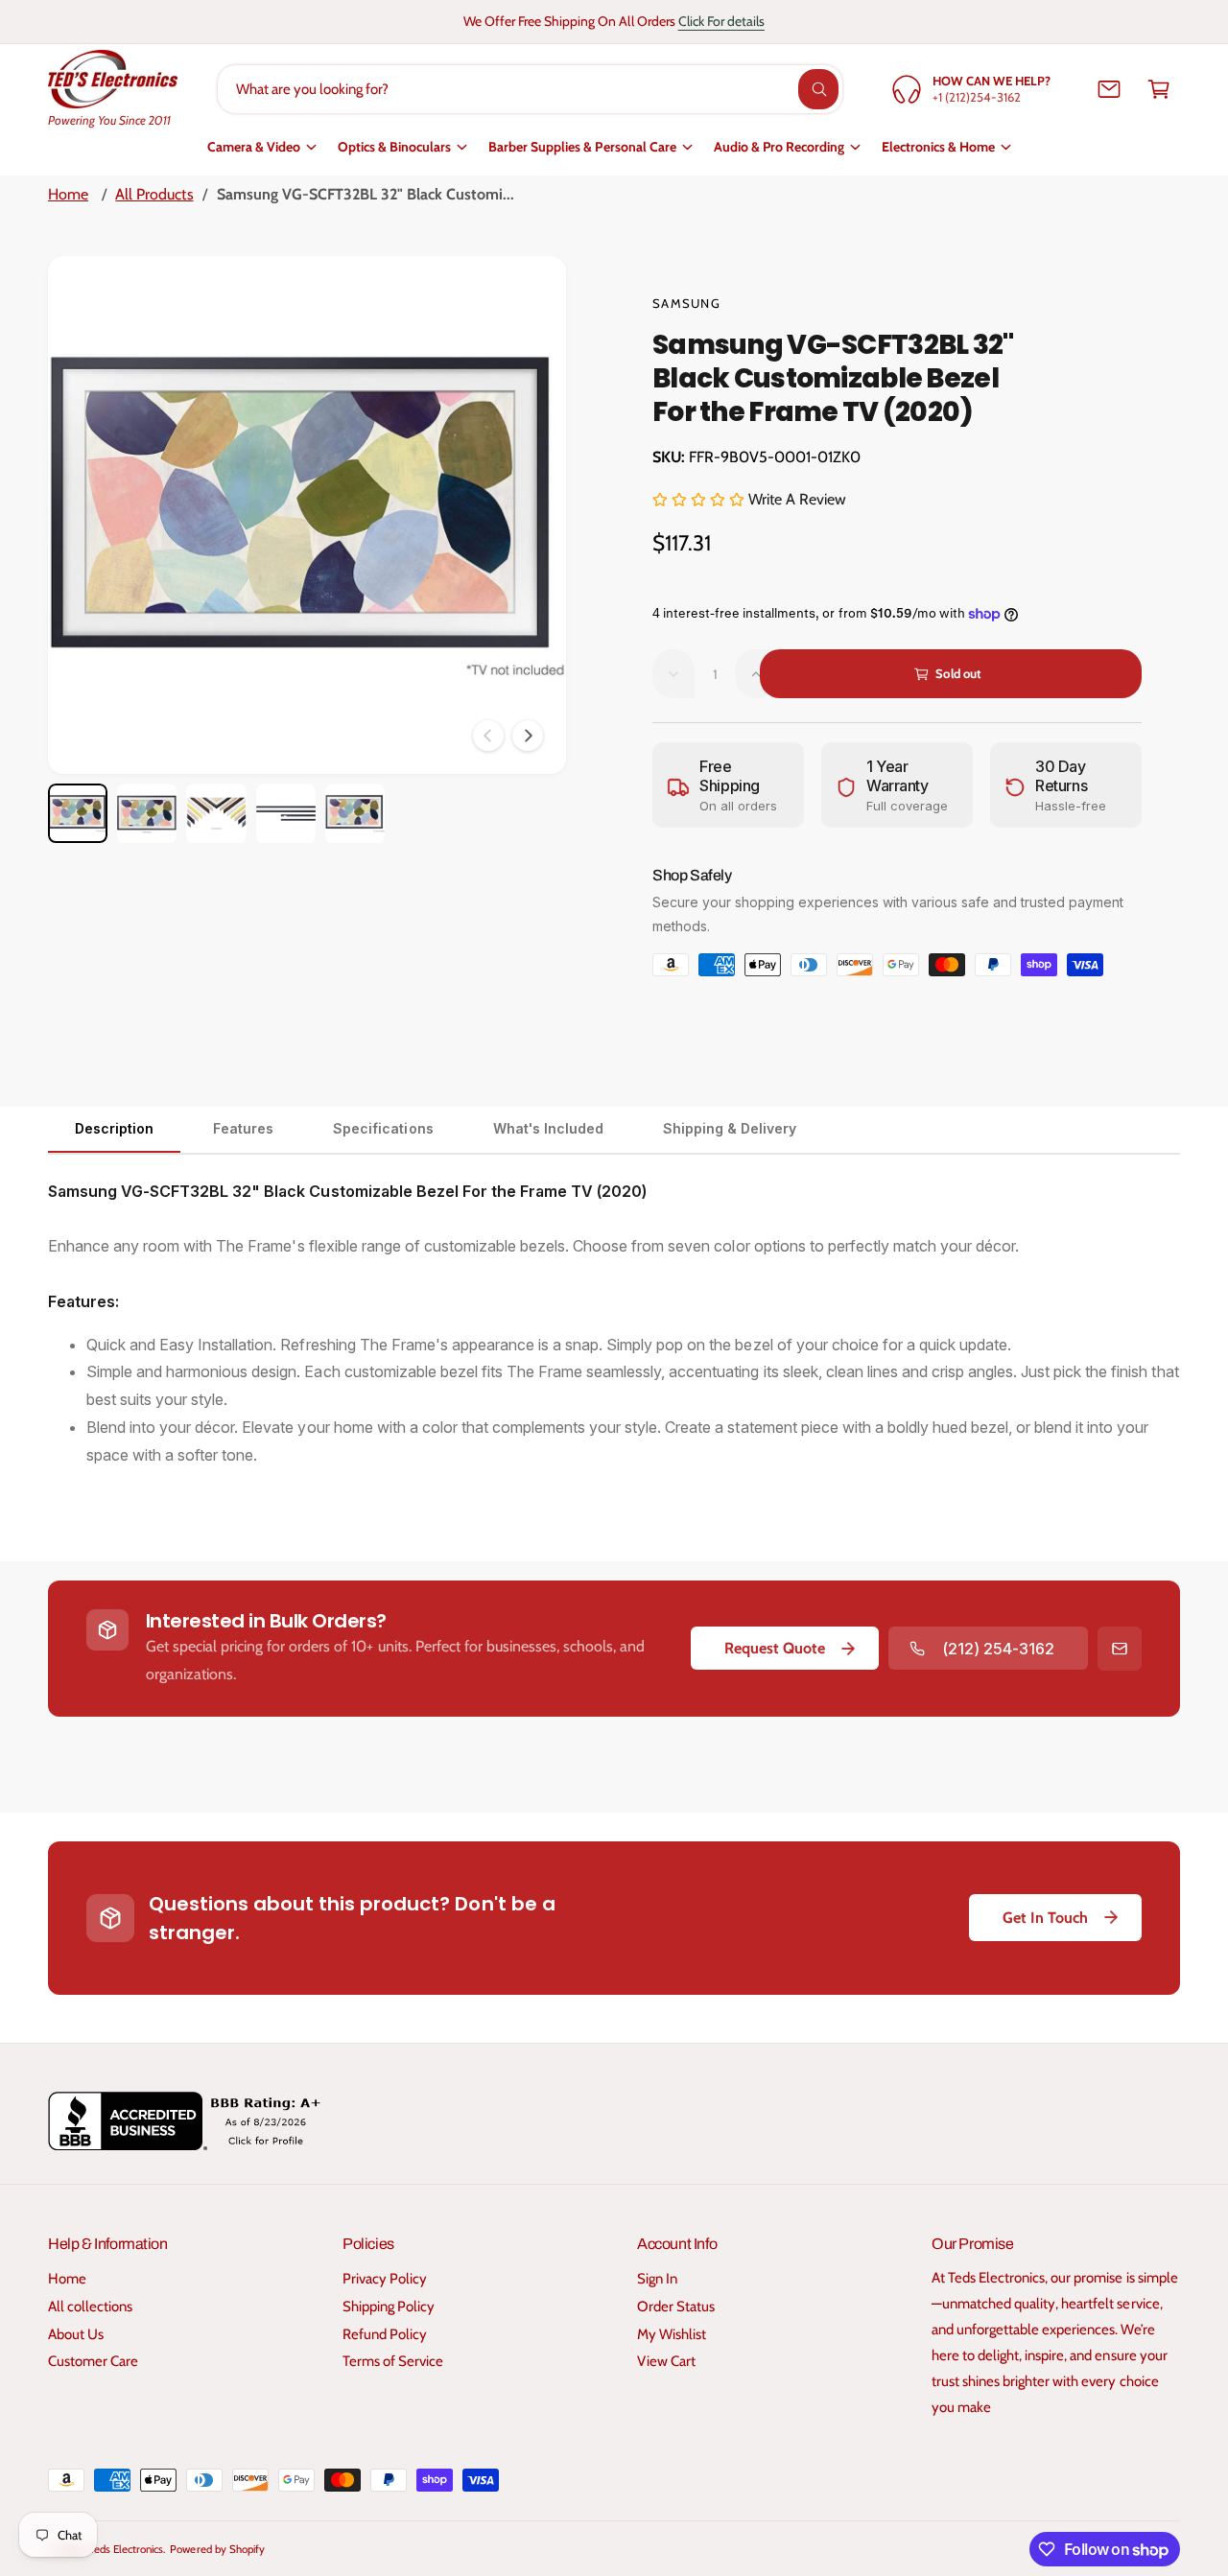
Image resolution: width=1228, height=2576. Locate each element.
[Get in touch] (1109, 89)
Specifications (383, 1128)
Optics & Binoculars (394, 147)
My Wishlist (672, 2334)
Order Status (676, 2307)
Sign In (657, 2279)
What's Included (548, 1128)
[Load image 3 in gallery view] (216, 813)
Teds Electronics (126, 2549)
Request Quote (775, 1648)
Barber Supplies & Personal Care (582, 147)
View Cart (666, 2361)
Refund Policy (385, 2334)
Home (68, 194)
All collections (90, 2307)
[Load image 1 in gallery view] (78, 813)
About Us (76, 2334)
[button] (1159, 89)
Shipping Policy (389, 2307)
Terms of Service (393, 2361)
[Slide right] (528, 736)
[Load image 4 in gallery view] (286, 813)
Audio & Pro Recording (779, 147)
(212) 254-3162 (998, 1649)
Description (114, 1128)
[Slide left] (488, 736)
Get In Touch (1045, 1918)
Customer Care (93, 2361)
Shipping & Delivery (730, 1128)
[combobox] (530, 89)
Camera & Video (254, 147)
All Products (154, 194)
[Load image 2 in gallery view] (147, 813)
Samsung (686, 303)
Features (243, 1128)
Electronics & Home (938, 147)
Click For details (721, 21)
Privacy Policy (385, 2279)
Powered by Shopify (217, 2549)
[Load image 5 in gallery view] (355, 813)
